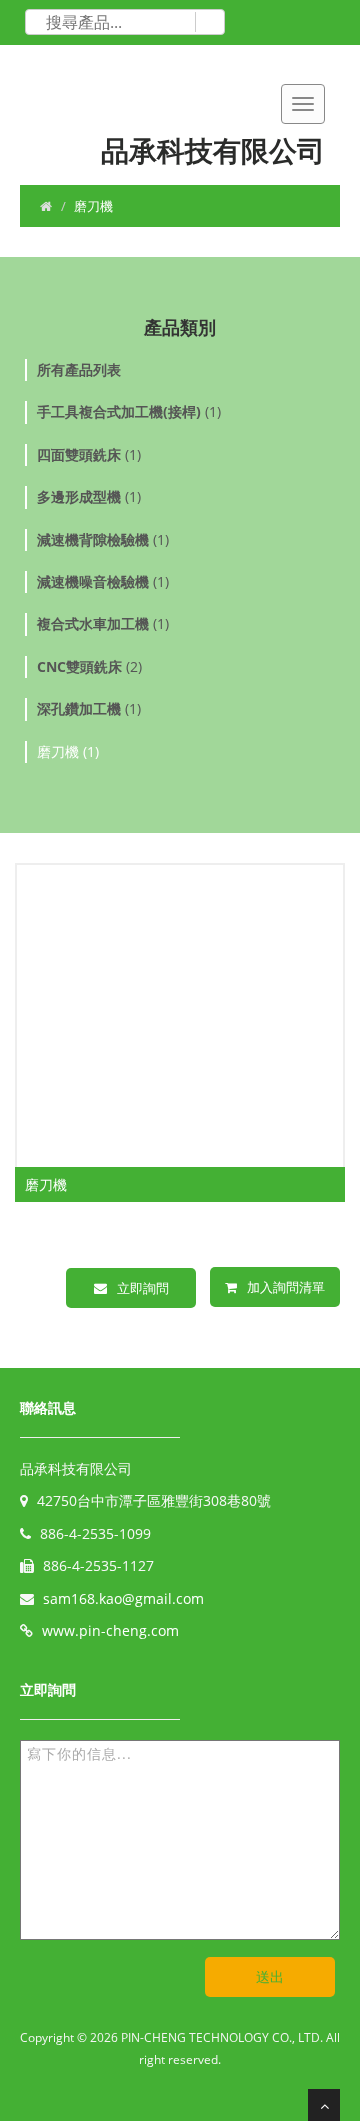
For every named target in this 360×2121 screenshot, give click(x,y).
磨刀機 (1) (68, 751)
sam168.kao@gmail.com (123, 1598)
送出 (270, 1976)
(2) (89, 666)
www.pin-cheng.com (110, 1630)
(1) (129, 411)
